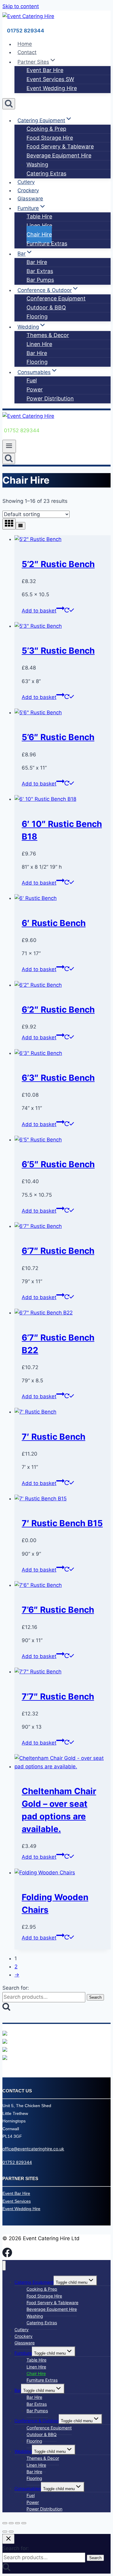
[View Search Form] (9, 104)
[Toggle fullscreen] (11, 2523)
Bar (18, 2390)
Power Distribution (50, 398)
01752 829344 (17, 2162)
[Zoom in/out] (5, 2523)
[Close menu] (4, 2266)
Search (95, 1997)
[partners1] (5, 2034)
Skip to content (21, 6)
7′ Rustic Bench (53, 1437)
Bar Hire (37, 262)
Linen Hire (39, 225)
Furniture (23, 2353)
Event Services (17, 2201)
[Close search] (8, 2539)
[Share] (17, 2523)
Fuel (32, 380)
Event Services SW (50, 79)
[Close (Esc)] (24, 2523)
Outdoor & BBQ (46, 307)
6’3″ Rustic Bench (58, 1078)
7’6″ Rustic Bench (58, 1610)
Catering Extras (46, 173)
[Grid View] (9, 524)
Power (35, 389)
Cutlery (26, 182)
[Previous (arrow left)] (5, 2532)
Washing (37, 164)
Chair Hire (39, 234)
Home (25, 44)
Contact (27, 52)
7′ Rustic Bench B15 (62, 1523)
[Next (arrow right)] (11, 2532)
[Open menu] (9, 446)
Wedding (23, 2451)
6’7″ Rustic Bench (58, 1251)
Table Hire (39, 216)
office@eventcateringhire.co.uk (33, 2149)
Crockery (28, 190)
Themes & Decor (48, 335)
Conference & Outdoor (37, 2421)
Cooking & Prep (46, 129)
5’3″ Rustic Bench (58, 651)
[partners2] (5, 2042)
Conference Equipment (56, 298)
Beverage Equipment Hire (59, 155)
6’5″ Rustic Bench (58, 1164)
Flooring (37, 316)
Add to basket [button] (39, 611)
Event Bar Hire (45, 70)
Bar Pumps (40, 280)
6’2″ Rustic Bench (58, 1010)
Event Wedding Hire (52, 88)
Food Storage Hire (50, 138)
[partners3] (5, 2050)
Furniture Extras (47, 243)
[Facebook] (7, 2255)
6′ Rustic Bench (54, 923)
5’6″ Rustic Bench (58, 737)
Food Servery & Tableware (60, 146)
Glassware (30, 199)
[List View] (20, 526)
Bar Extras (40, 271)
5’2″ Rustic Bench (58, 564)
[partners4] (5, 2058)
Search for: (16, 1988)
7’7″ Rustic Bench (58, 1697)
